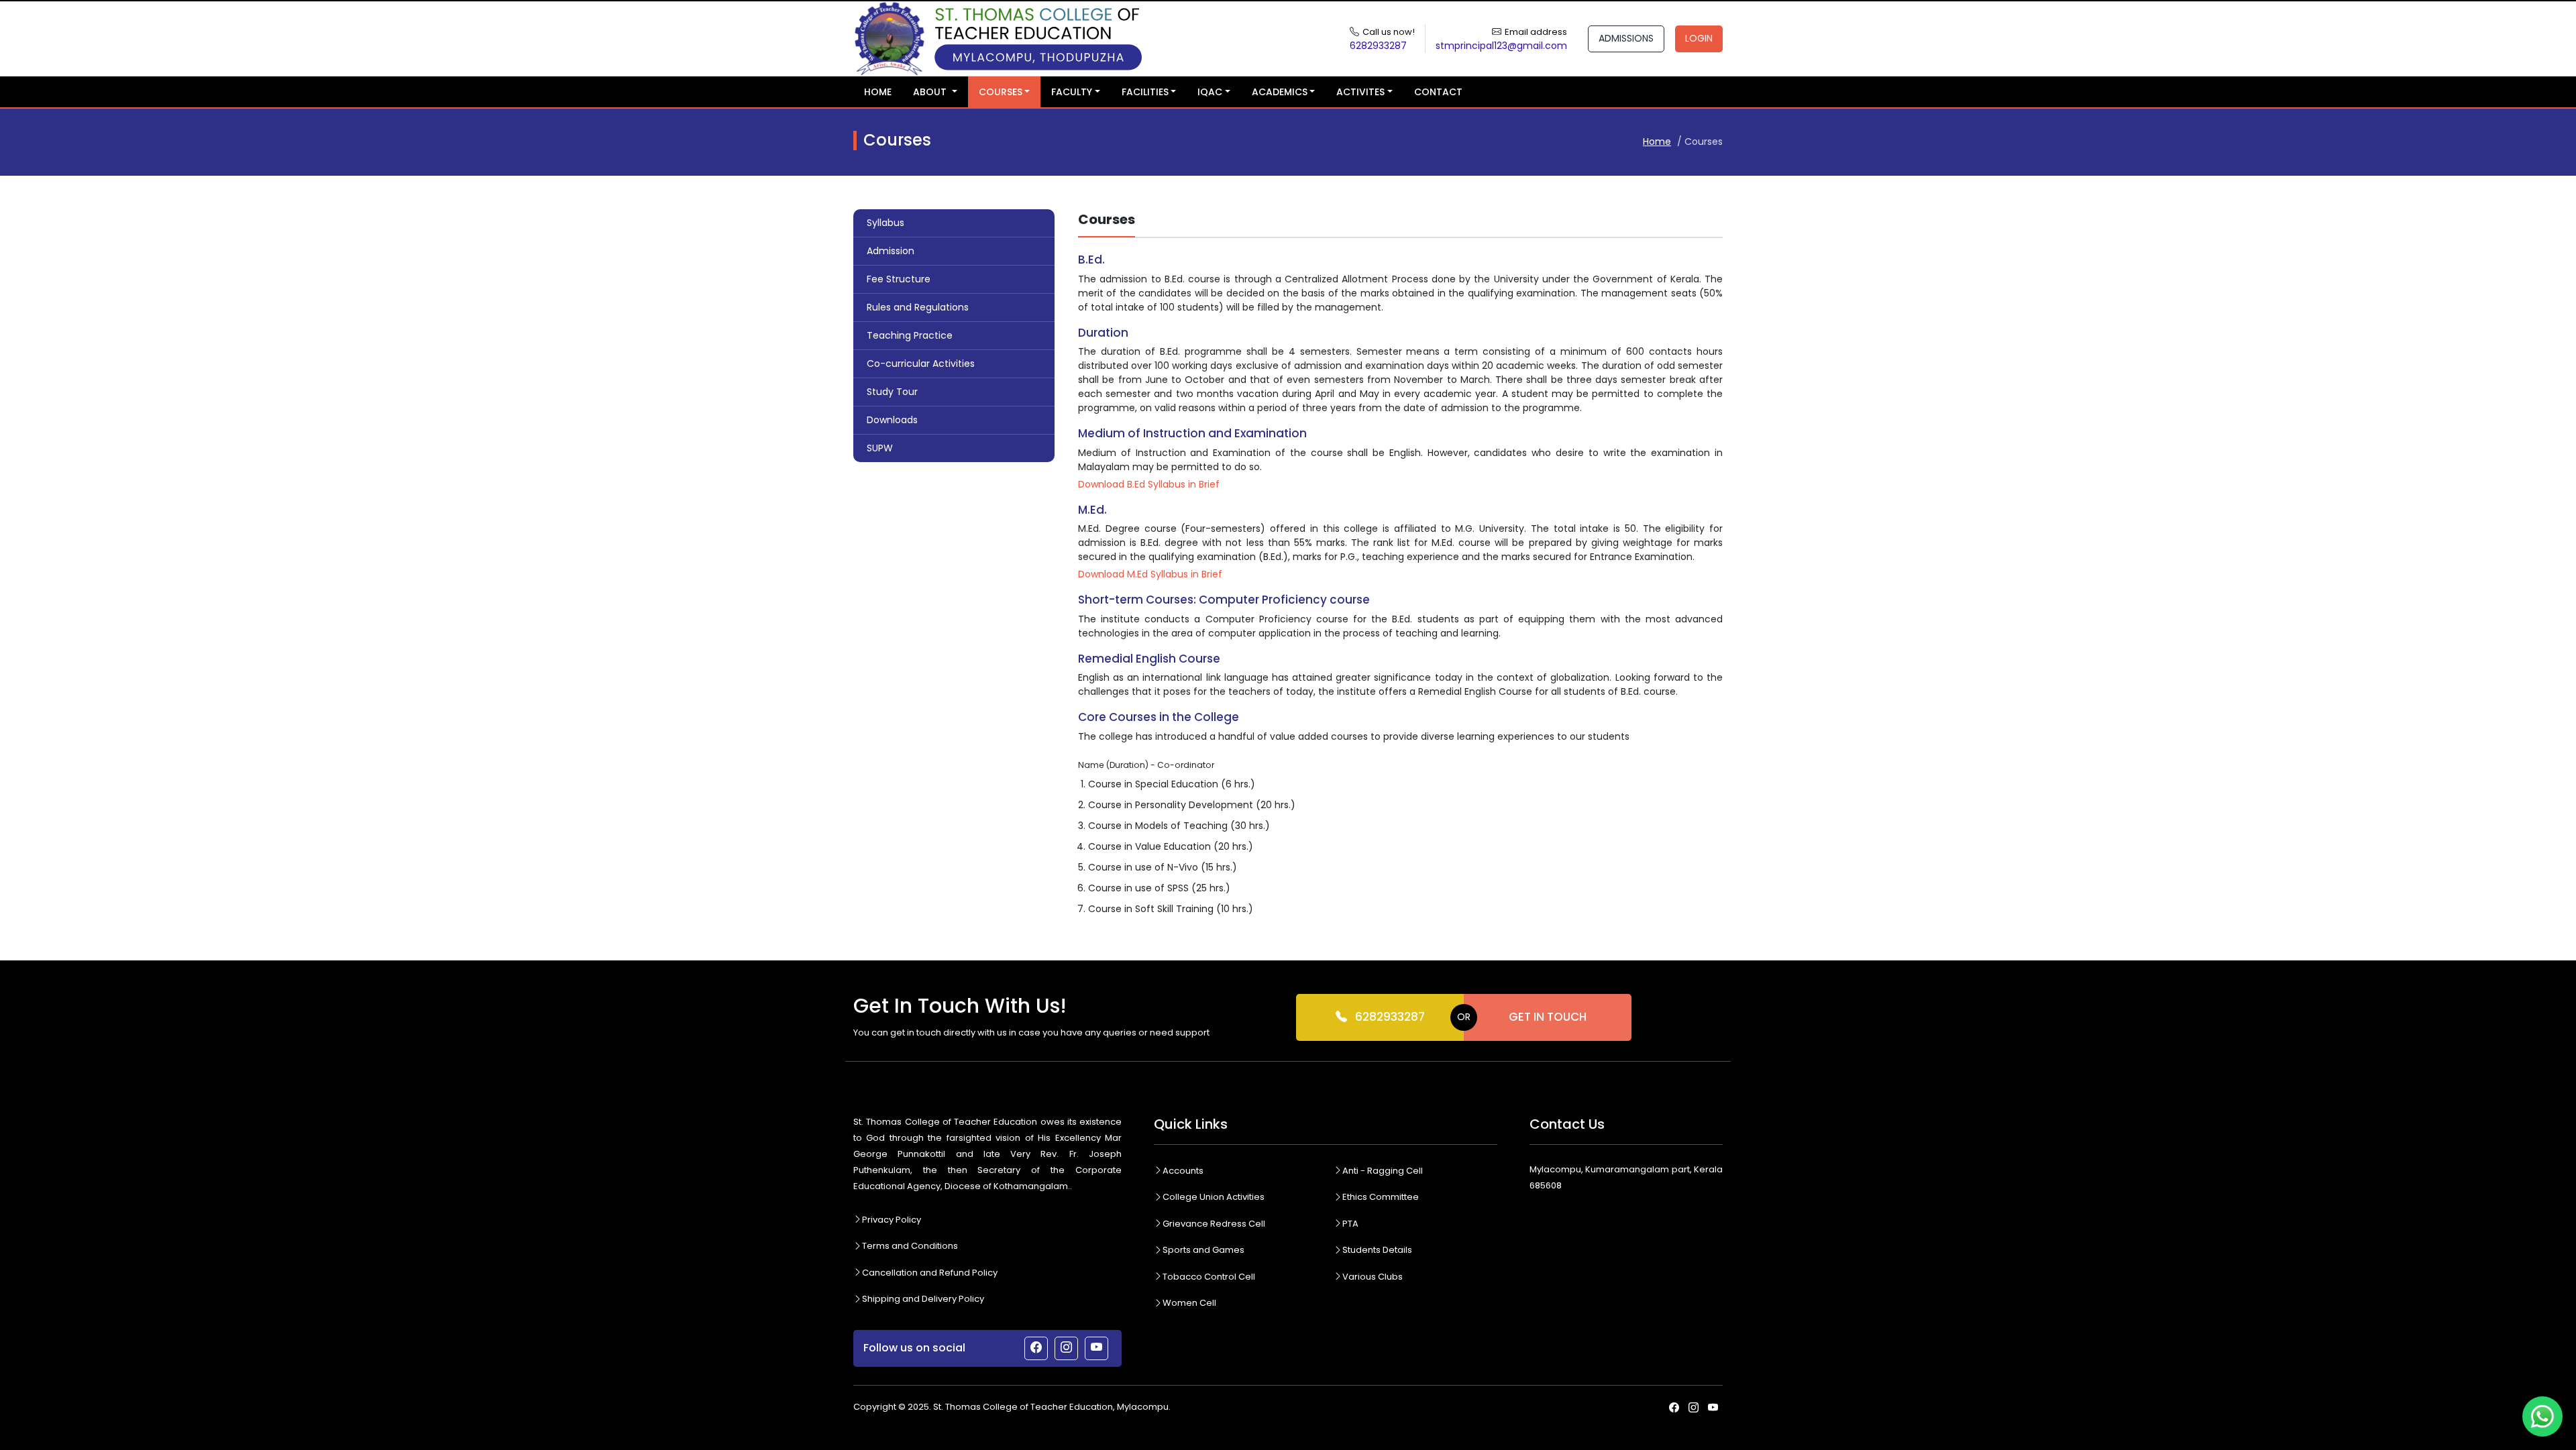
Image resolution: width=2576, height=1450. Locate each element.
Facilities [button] (1145, 92)
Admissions (1626, 38)
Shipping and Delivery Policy (923, 1299)
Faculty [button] (1072, 92)
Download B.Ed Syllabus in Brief (1149, 484)
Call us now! (1389, 32)
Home (878, 92)
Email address (1536, 32)
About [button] (931, 92)
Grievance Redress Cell (1214, 1224)
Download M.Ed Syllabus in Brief (1150, 574)
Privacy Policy (892, 1220)
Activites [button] (1360, 92)
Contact (1438, 92)
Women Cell (1189, 1303)
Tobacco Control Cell (1209, 1277)
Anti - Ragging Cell (1383, 1171)
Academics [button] (1280, 92)
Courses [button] (1001, 92)
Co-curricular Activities (921, 364)
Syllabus (885, 223)
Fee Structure (899, 279)
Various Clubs (1373, 1277)
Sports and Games (1203, 1250)
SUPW (880, 448)
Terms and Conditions (910, 1246)
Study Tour (892, 392)
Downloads (892, 420)
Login (1699, 38)
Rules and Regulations (918, 307)
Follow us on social (914, 1348)
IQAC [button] (1210, 92)
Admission (891, 251)
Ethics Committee (1381, 1197)
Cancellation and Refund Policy (930, 1273)
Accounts (1183, 1171)
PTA (1350, 1224)
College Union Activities (1214, 1197)
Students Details (1377, 1250)
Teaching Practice (910, 335)
